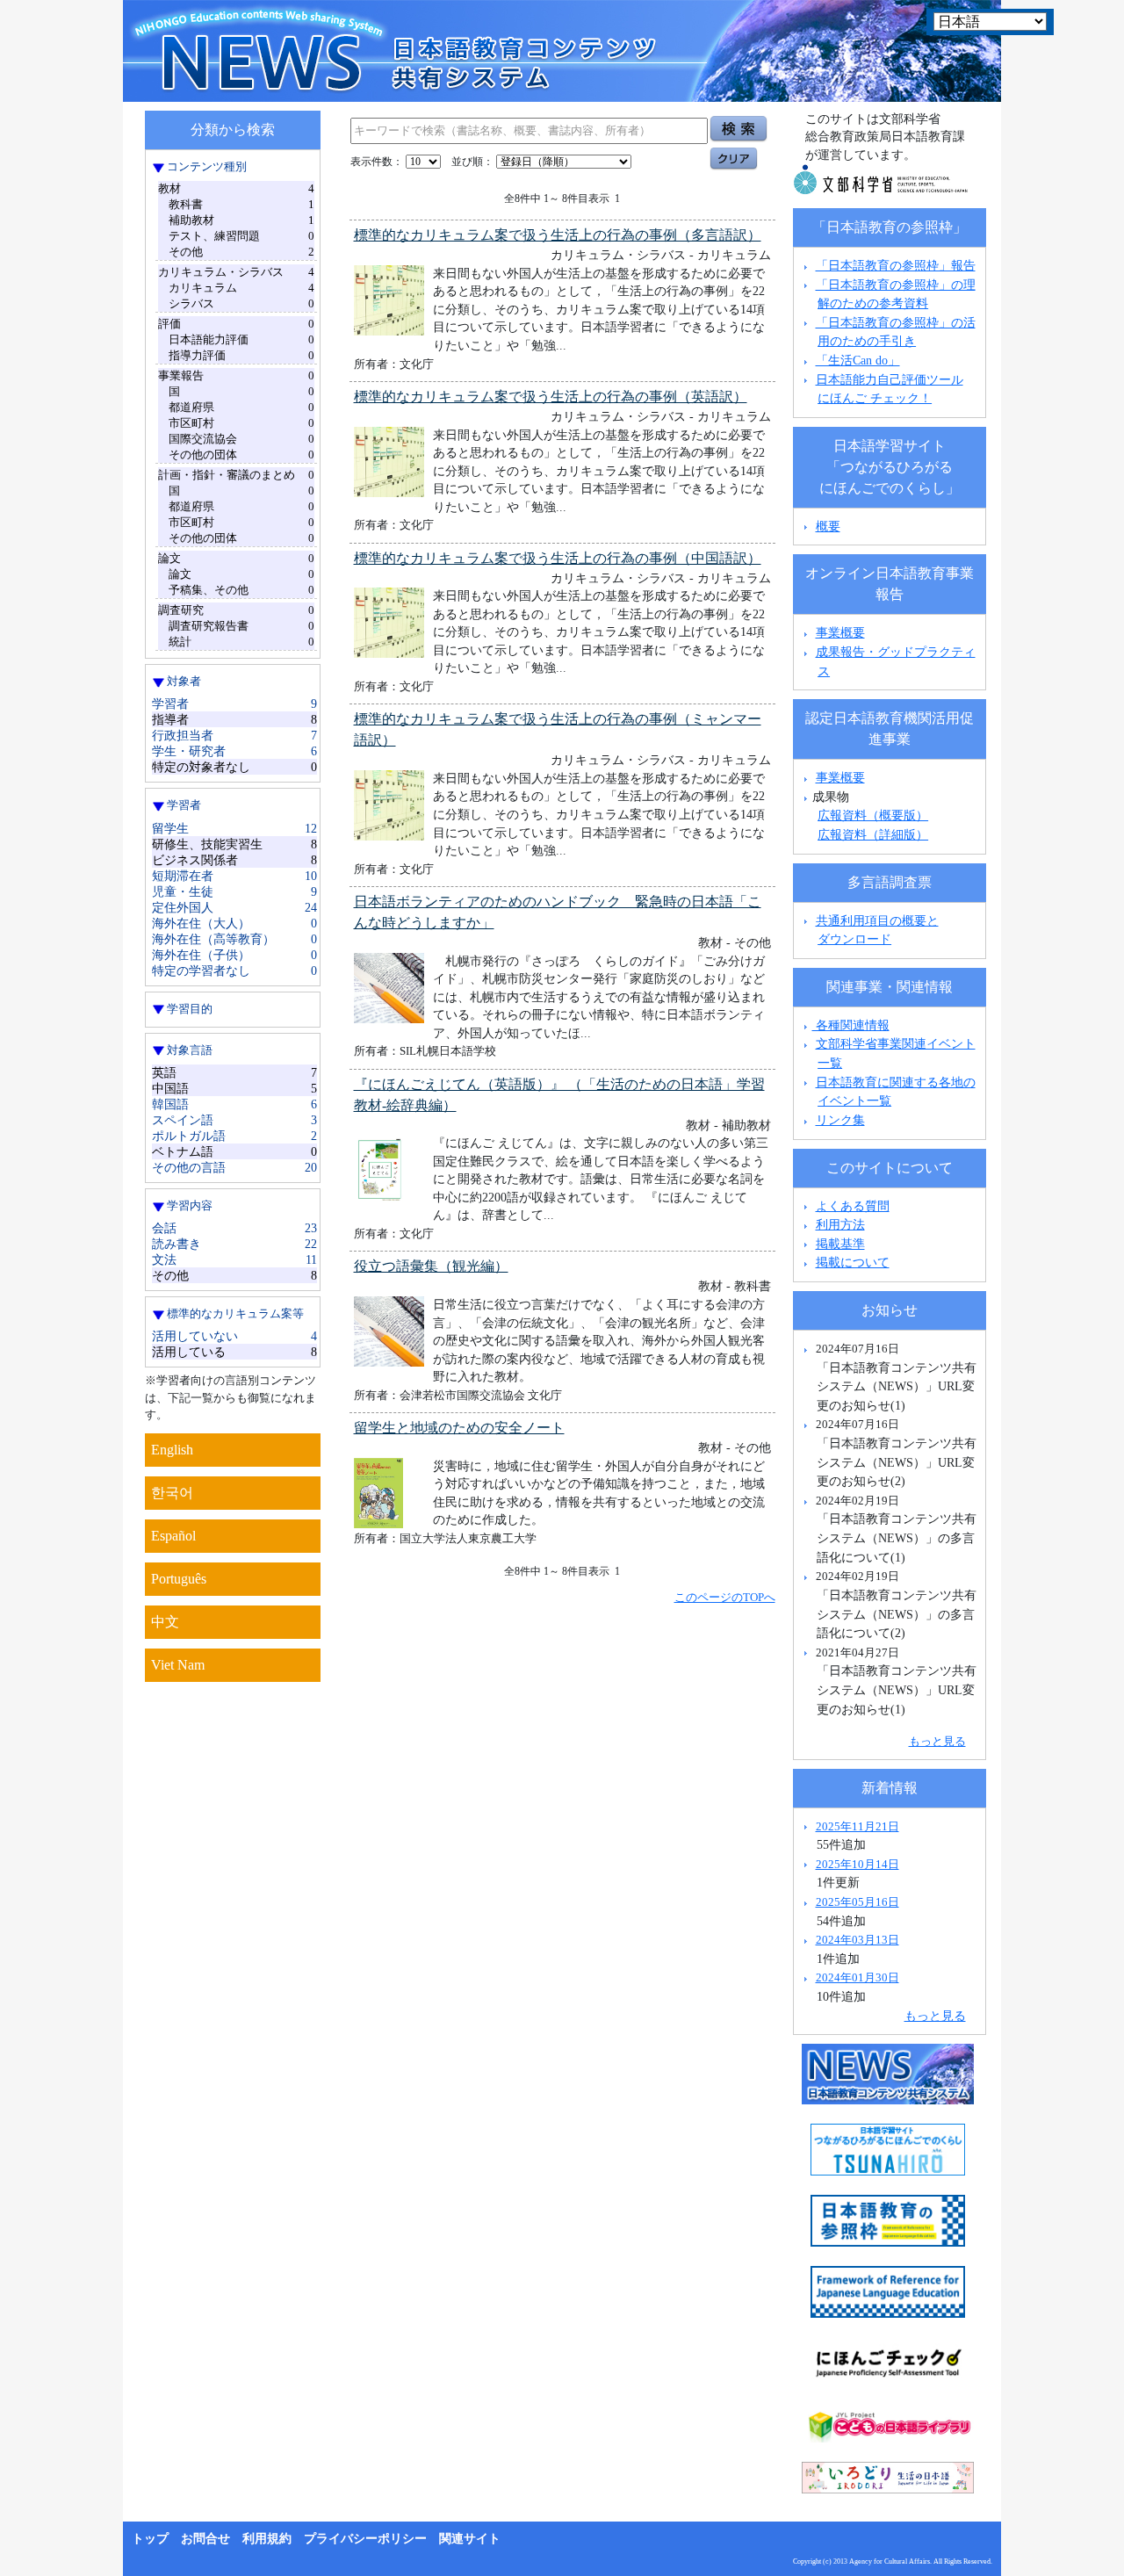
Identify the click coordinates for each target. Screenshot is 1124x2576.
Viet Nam (178, 1665)
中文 (165, 1622)
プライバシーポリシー (365, 2539)
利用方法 (840, 1224)
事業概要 (840, 632)
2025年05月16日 (857, 1902)
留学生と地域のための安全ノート (459, 1428)
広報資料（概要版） (873, 815)
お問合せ (205, 2539)
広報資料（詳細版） (873, 834)
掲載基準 (840, 1244)
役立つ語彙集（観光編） (431, 1266)
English (172, 1450)
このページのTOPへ (725, 1597)
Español (173, 1536)
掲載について (853, 1262)
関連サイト (470, 2539)
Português (179, 1579)
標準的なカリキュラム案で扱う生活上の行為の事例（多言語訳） (558, 235)
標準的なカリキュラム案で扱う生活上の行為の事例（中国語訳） (558, 558)
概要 (828, 526)
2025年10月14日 (857, 1864)
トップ (150, 2539)
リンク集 (840, 1120)
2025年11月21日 (857, 1826)
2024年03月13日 (857, 1940)
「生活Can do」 (858, 360)
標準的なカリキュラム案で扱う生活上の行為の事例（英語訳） (551, 397)
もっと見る (937, 1741)
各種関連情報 (851, 1025)
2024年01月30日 (857, 1977)
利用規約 (267, 2539)
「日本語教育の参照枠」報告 (896, 265)
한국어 (172, 1493)
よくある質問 (853, 1206)
